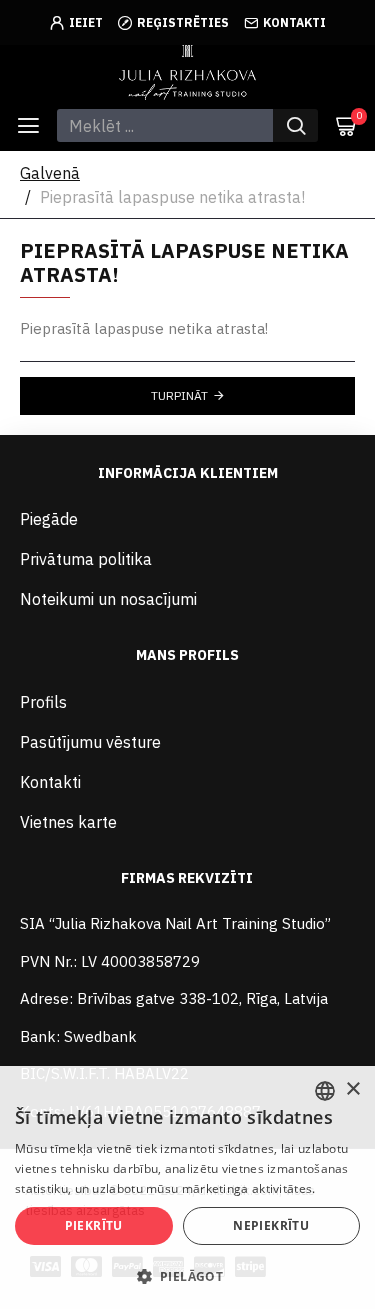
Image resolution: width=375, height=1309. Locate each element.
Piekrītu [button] (94, 1225)
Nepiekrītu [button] (271, 1225)
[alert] (187, 1187)
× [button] (352, 1089)
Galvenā (50, 173)
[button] (187, 1276)
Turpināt (179, 395)
